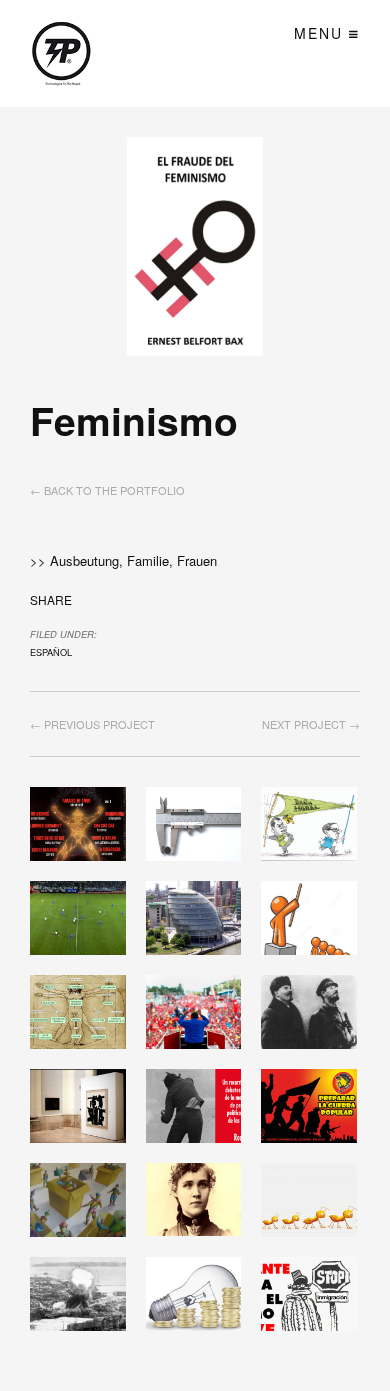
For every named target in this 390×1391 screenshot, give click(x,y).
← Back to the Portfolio (107, 490)
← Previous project (92, 724)
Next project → (311, 724)
